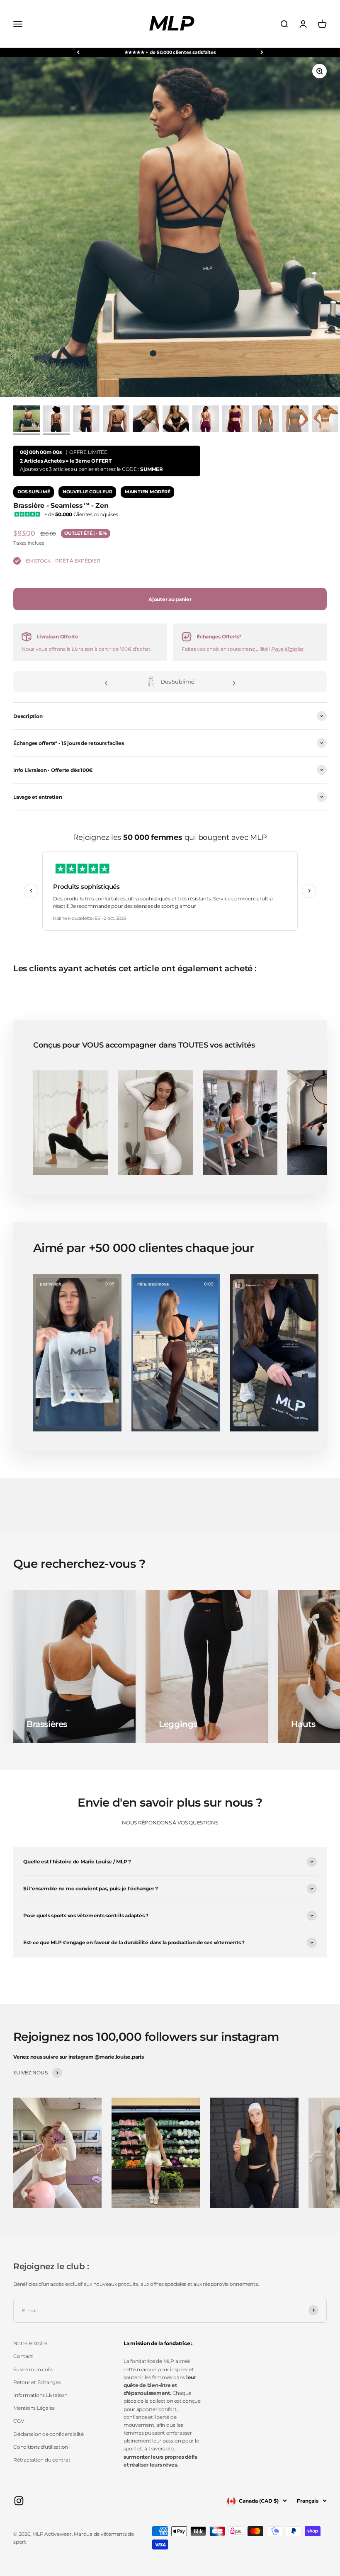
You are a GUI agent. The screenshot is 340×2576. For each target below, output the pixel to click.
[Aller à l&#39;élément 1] (27, 420)
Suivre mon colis (33, 2369)
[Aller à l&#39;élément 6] (206, 420)
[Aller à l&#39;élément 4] (146, 420)
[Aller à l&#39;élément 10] (325, 420)
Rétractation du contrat (42, 2460)
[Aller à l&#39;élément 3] (116, 420)
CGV (18, 2421)
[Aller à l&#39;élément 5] (176, 420)
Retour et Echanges (37, 2382)
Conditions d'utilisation (41, 2447)
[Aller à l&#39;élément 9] (295, 420)
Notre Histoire (30, 2343)
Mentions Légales (34, 2408)
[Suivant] (262, 52)
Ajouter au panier (170, 599)
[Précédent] (78, 52)
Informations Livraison (40, 2395)
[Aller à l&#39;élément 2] (86, 420)
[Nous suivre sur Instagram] (19, 2501)
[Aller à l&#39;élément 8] (265, 420)
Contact (23, 2356)
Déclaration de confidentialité (49, 2434)
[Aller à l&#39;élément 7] (236, 420)
